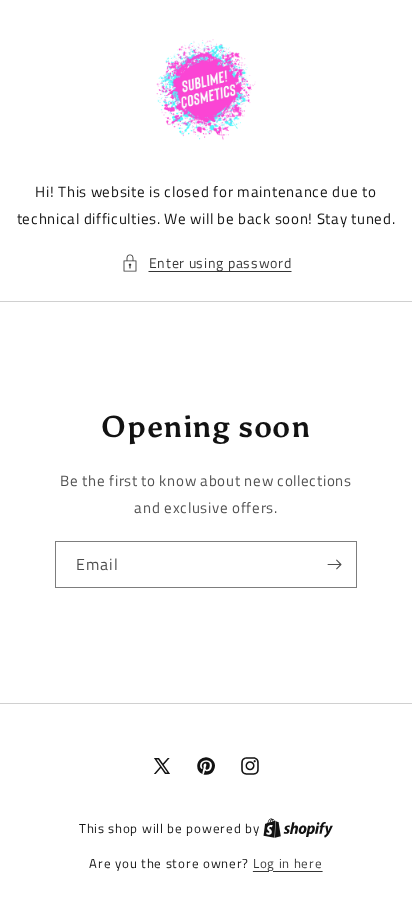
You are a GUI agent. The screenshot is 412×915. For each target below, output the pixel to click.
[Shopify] (298, 828)
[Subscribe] (334, 564)
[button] (206, 262)
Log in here (288, 863)
